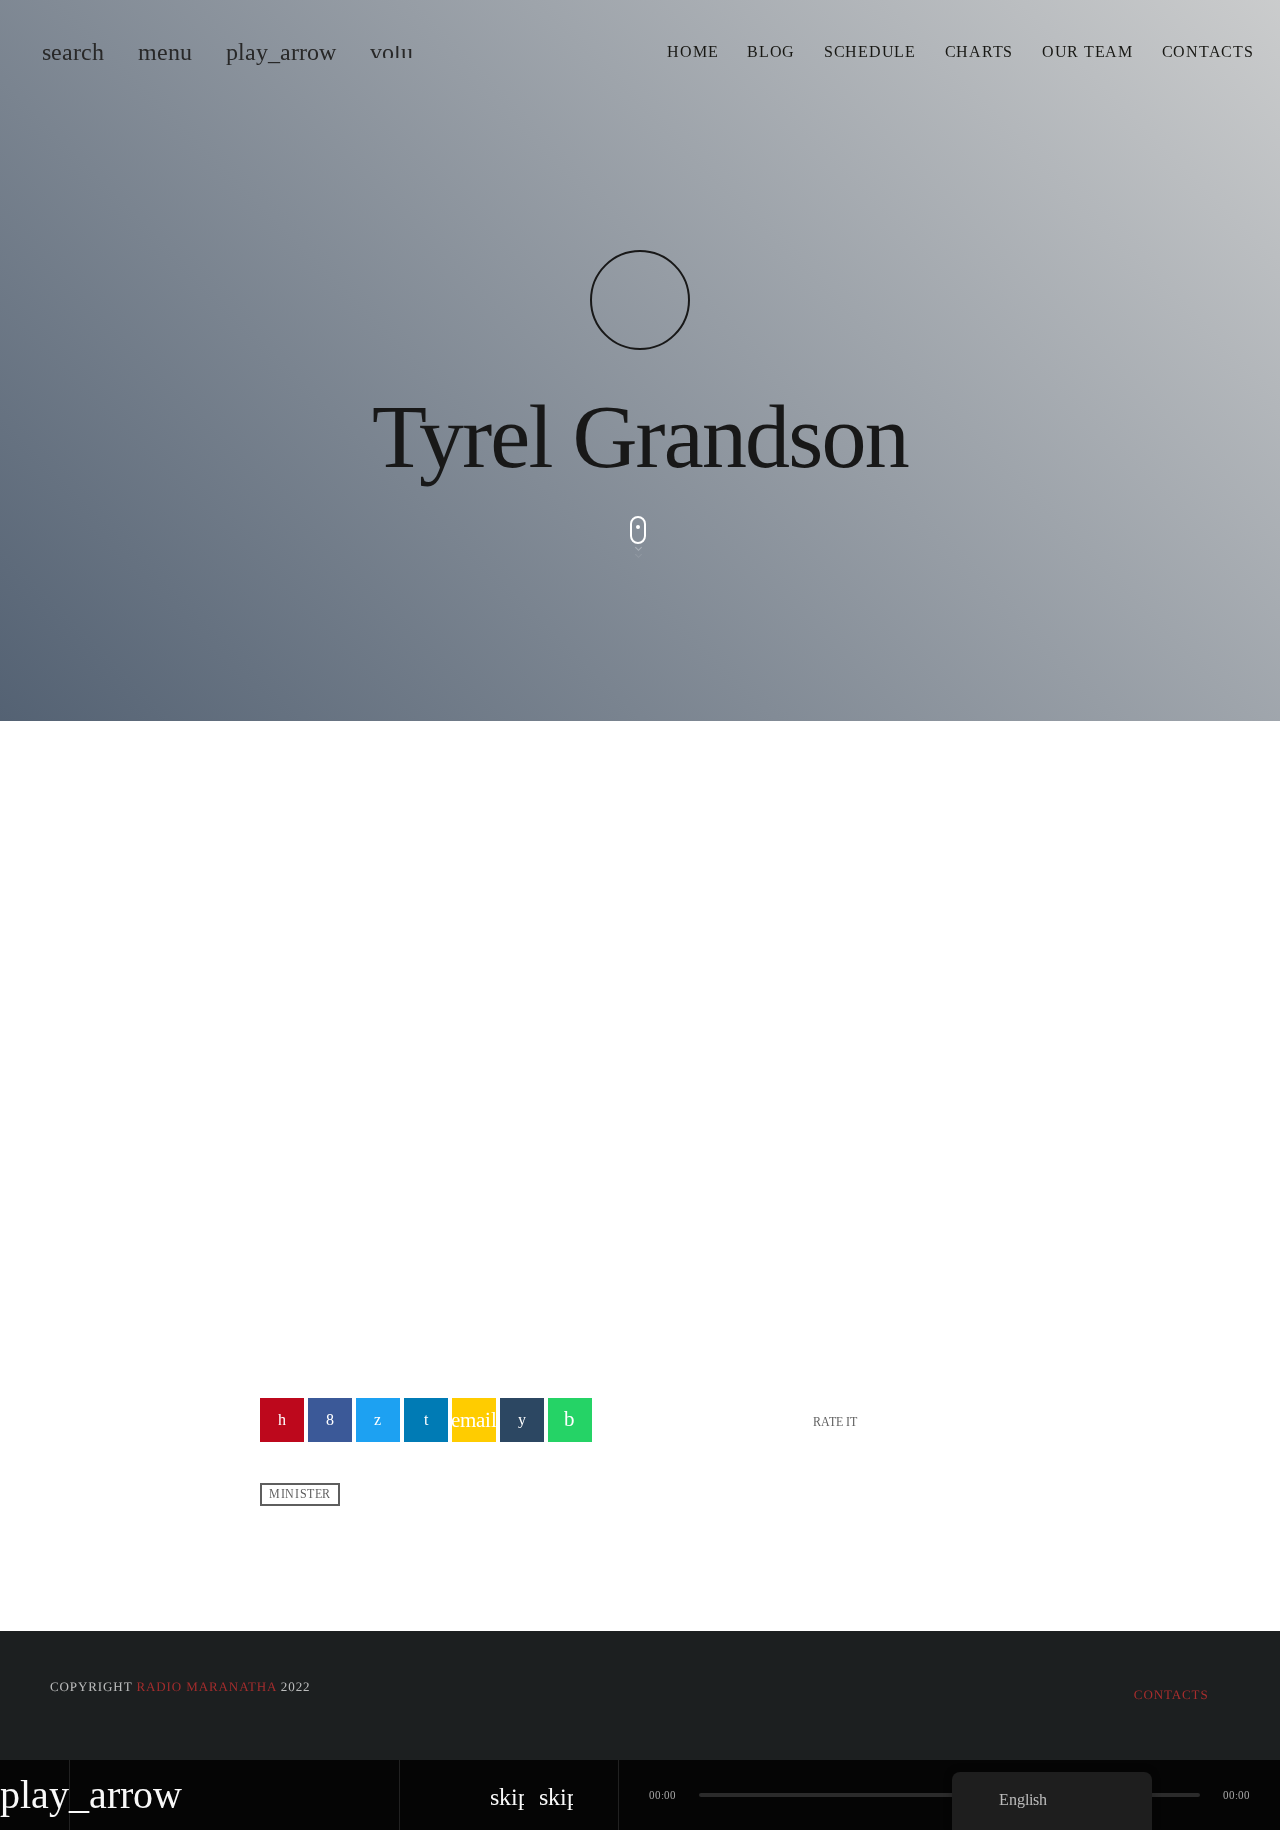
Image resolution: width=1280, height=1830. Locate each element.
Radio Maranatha (206, 1686)
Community (330, 1105)
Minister (300, 1495)
